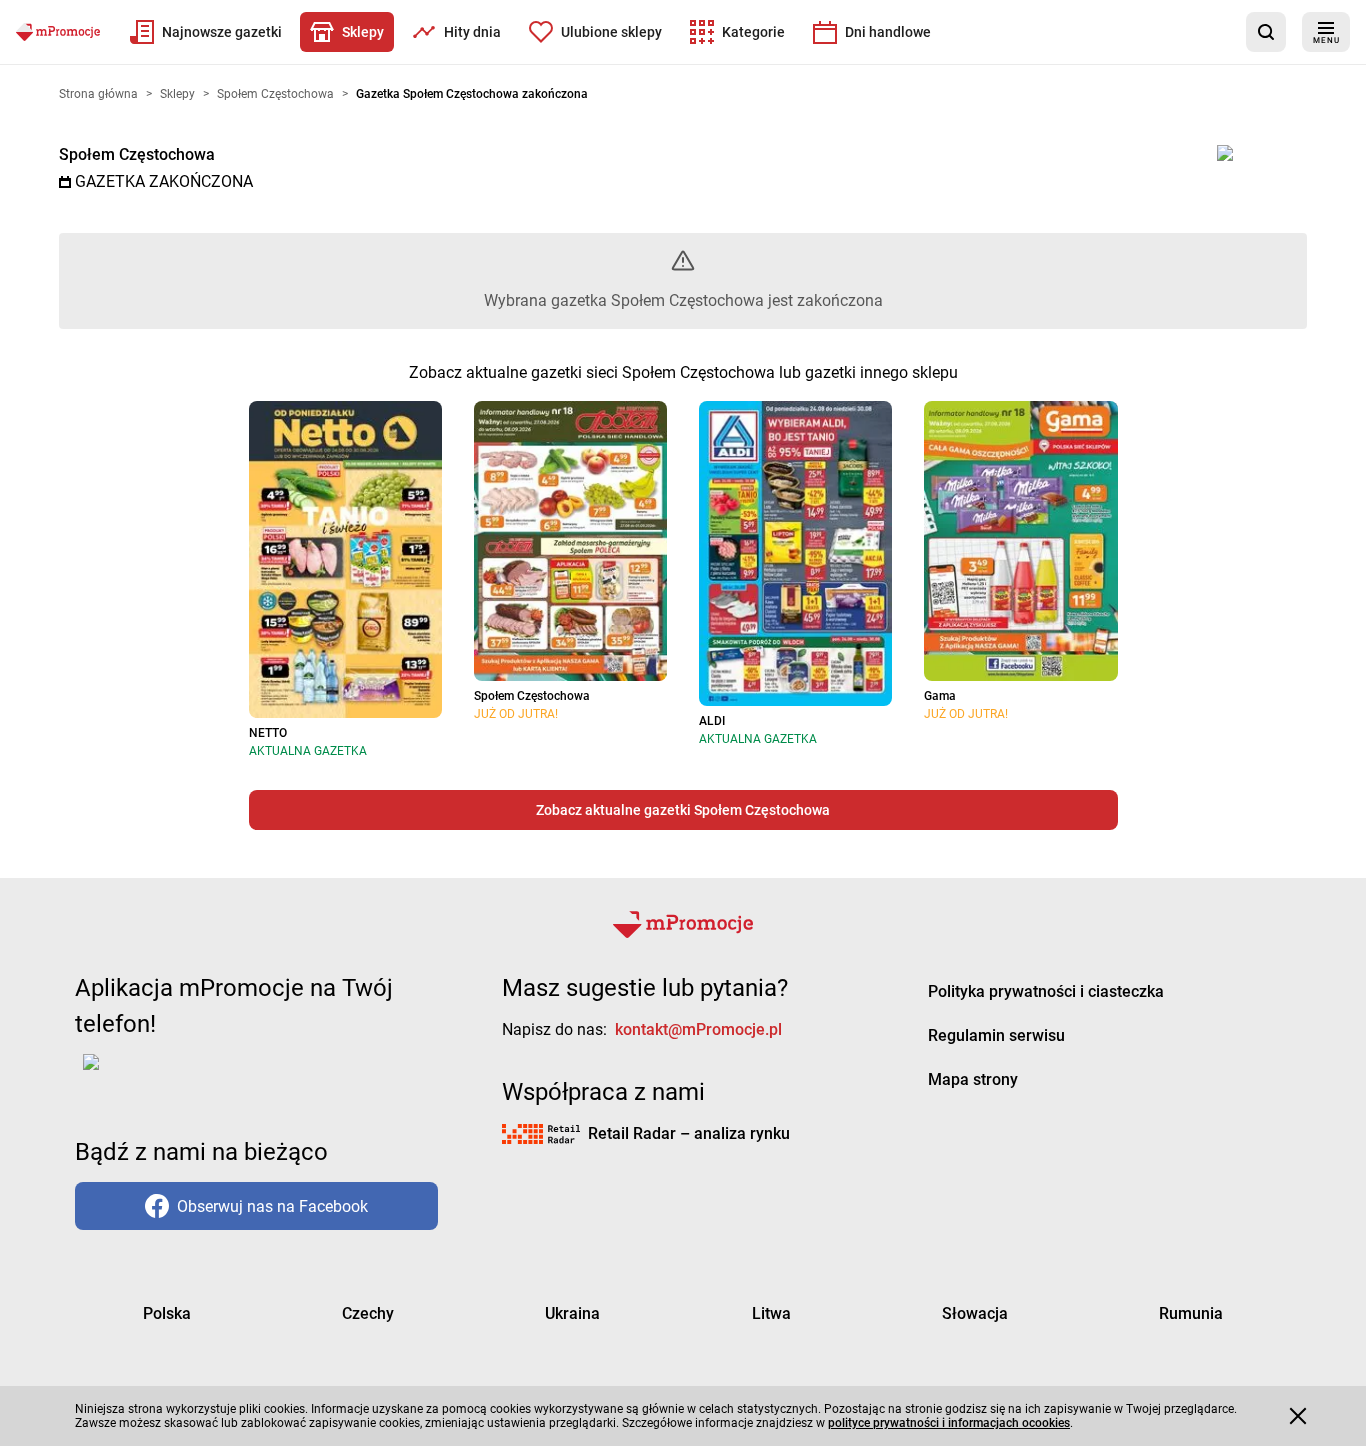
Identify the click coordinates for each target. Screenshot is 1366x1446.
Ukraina (572, 1313)
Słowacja (975, 1313)
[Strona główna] (58, 32)
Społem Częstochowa (137, 154)
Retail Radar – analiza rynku (689, 1133)
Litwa (771, 1313)
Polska (167, 1313)
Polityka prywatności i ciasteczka (1046, 991)
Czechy (368, 1313)
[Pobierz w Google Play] (153, 1074)
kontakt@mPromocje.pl (698, 1029)
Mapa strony (973, 1079)
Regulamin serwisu (996, 1035)
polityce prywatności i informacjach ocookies (949, 1423)
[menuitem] (206, 32)
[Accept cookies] (1298, 1416)
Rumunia (1191, 1313)
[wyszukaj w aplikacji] (1266, 32)
